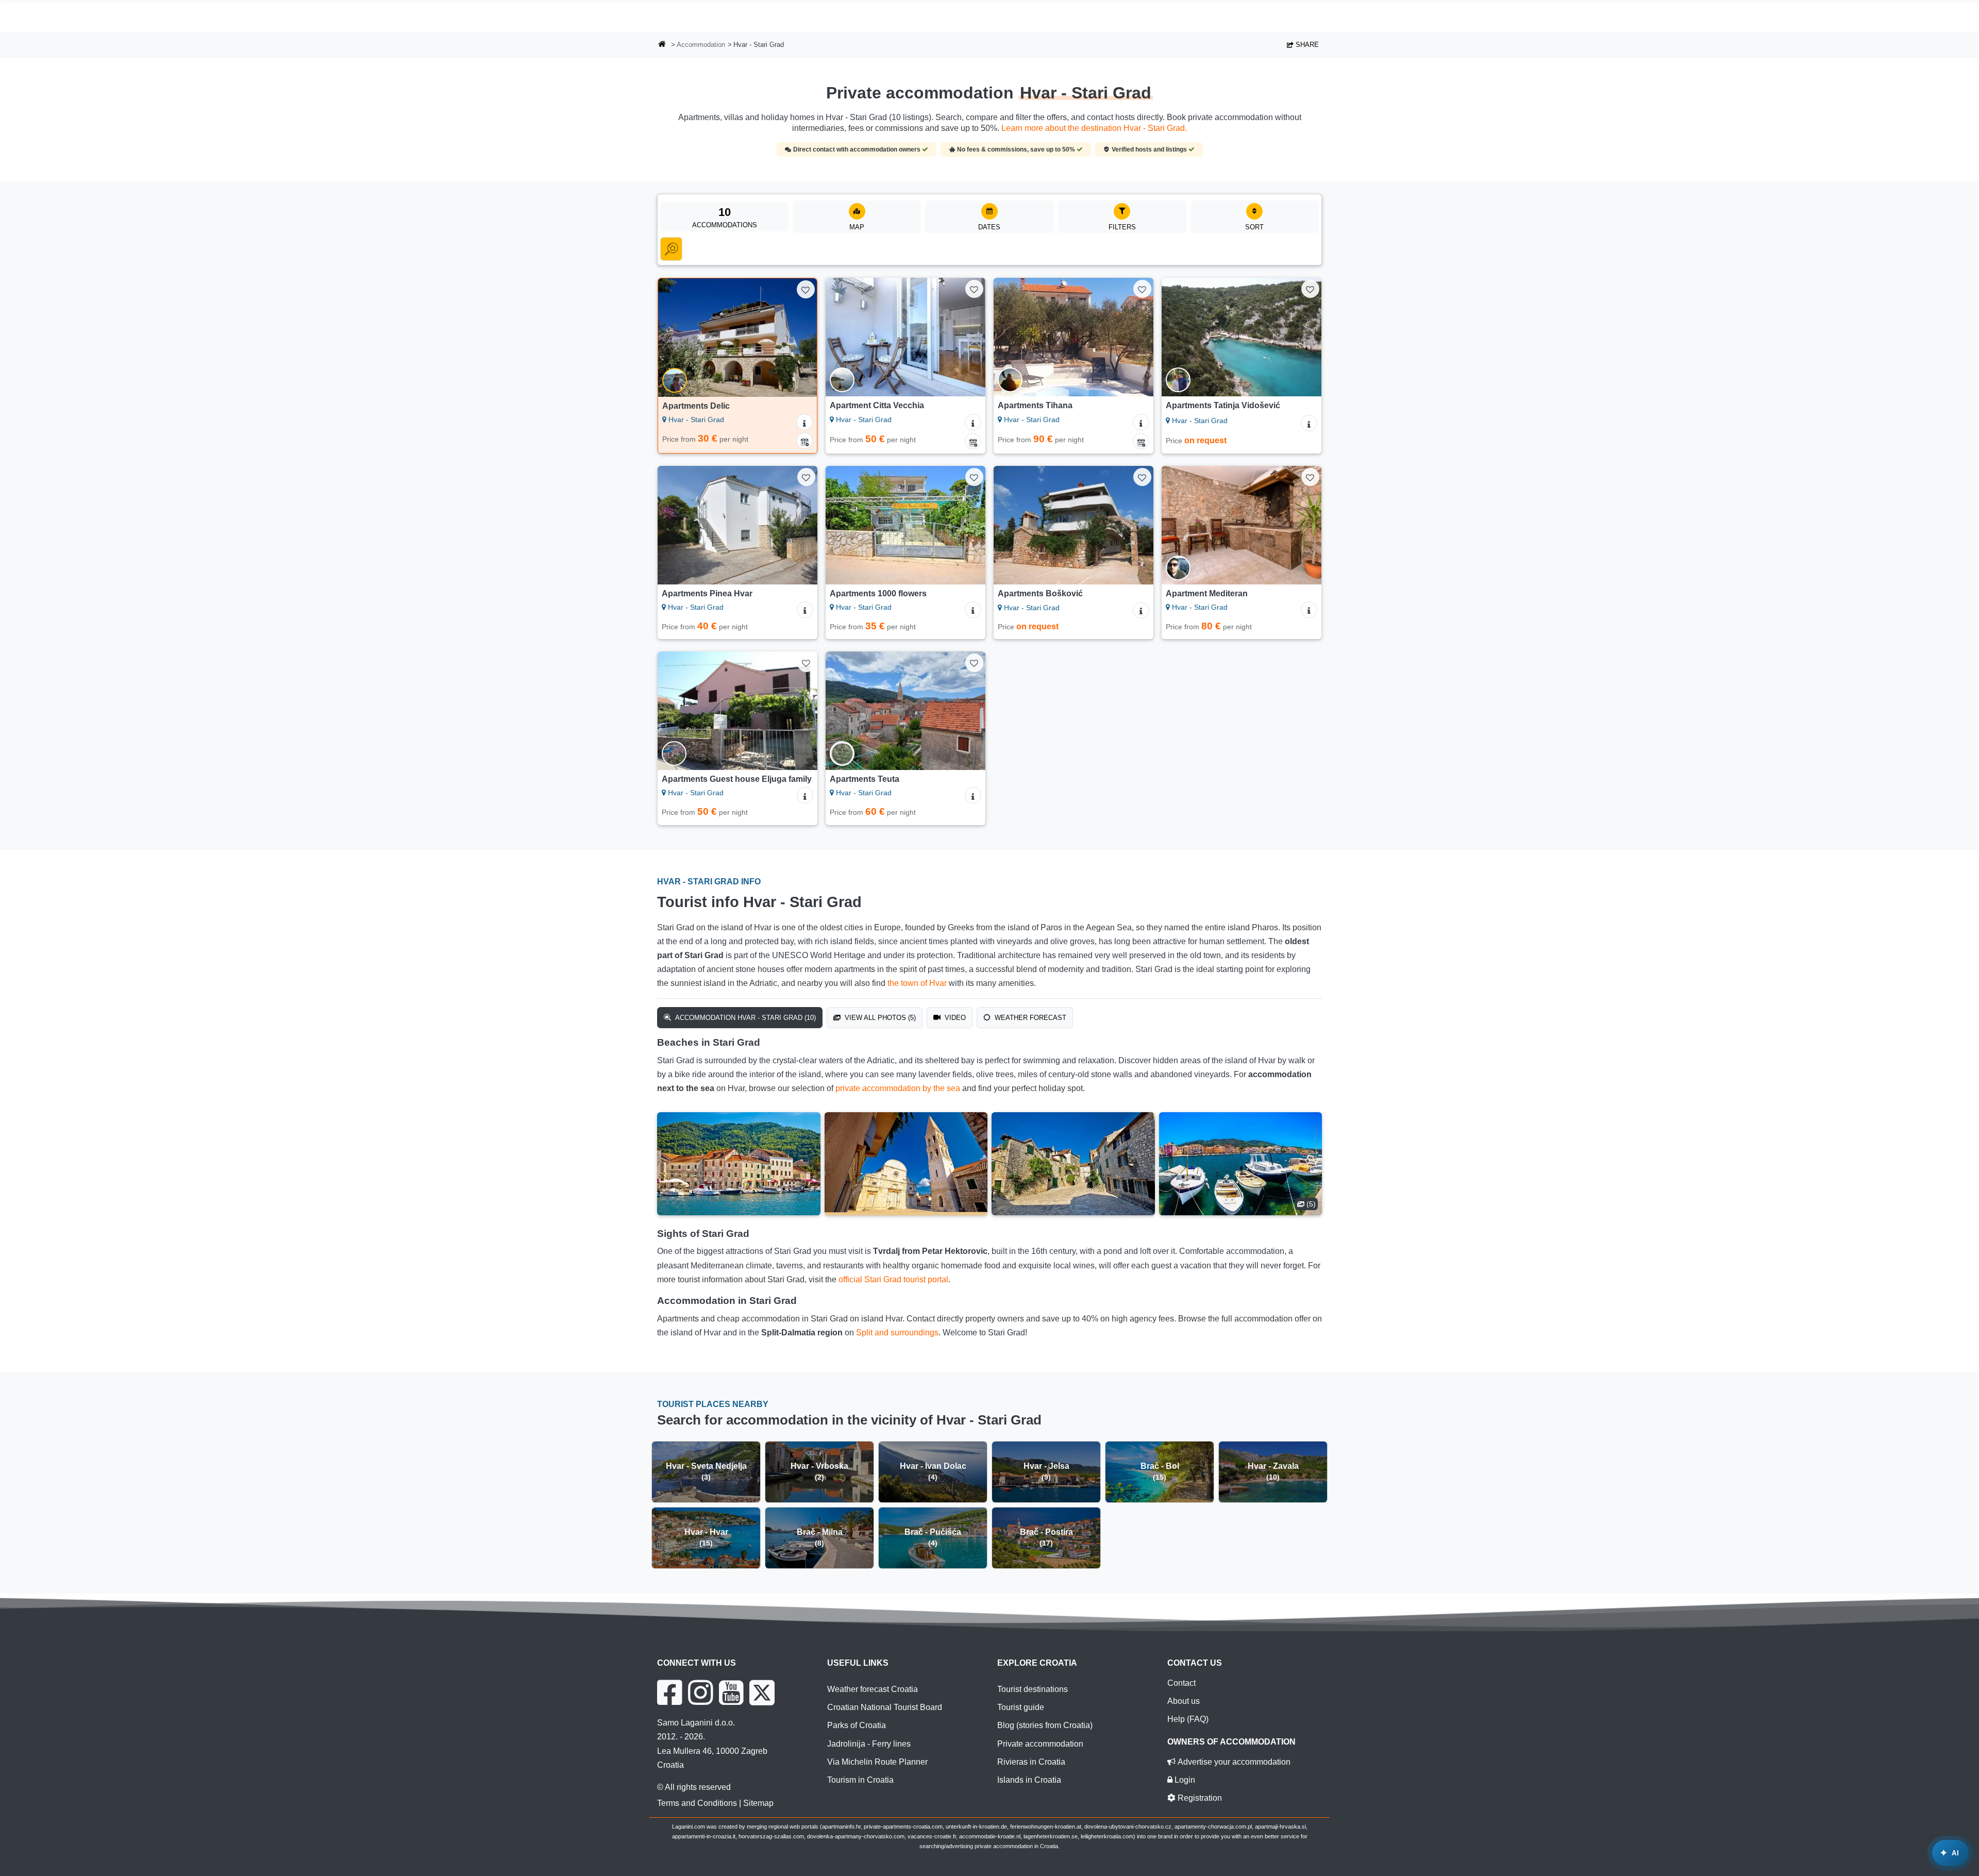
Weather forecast (1029, 1018)
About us (1184, 1701)
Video (954, 1018)
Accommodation (701, 45)
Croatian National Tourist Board (885, 1707)
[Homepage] (662, 45)
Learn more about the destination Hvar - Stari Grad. (1094, 128)
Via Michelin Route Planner (877, 1762)
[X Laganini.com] (762, 1693)
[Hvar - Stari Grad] (739, 1164)
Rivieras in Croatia (1031, 1762)
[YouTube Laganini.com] (731, 1693)
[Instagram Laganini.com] (700, 1693)
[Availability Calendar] (804, 441)
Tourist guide (1021, 1707)
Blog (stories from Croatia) (1045, 1725)
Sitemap (758, 1803)
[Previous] (676, 338)
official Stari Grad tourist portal (893, 1279)
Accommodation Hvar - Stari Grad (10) (744, 1018)
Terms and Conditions (697, 1803)
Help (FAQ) (1188, 1719)
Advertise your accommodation (1233, 1762)
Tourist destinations (1033, 1689)
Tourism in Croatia (860, 1780)
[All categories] (671, 249)
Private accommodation (1040, 1744)
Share (1306, 45)
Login (1184, 1780)
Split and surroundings (897, 1333)
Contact (1181, 1683)
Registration (1199, 1798)
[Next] (799, 338)
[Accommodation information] (804, 422)
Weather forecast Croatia (873, 1689)
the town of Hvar (917, 983)
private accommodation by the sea (898, 1088)
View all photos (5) (879, 1018)
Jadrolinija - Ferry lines (869, 1744)
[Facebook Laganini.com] (669, 1693)
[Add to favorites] (806, 289)
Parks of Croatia (857, 1725)
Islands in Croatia (1029, 1780)
